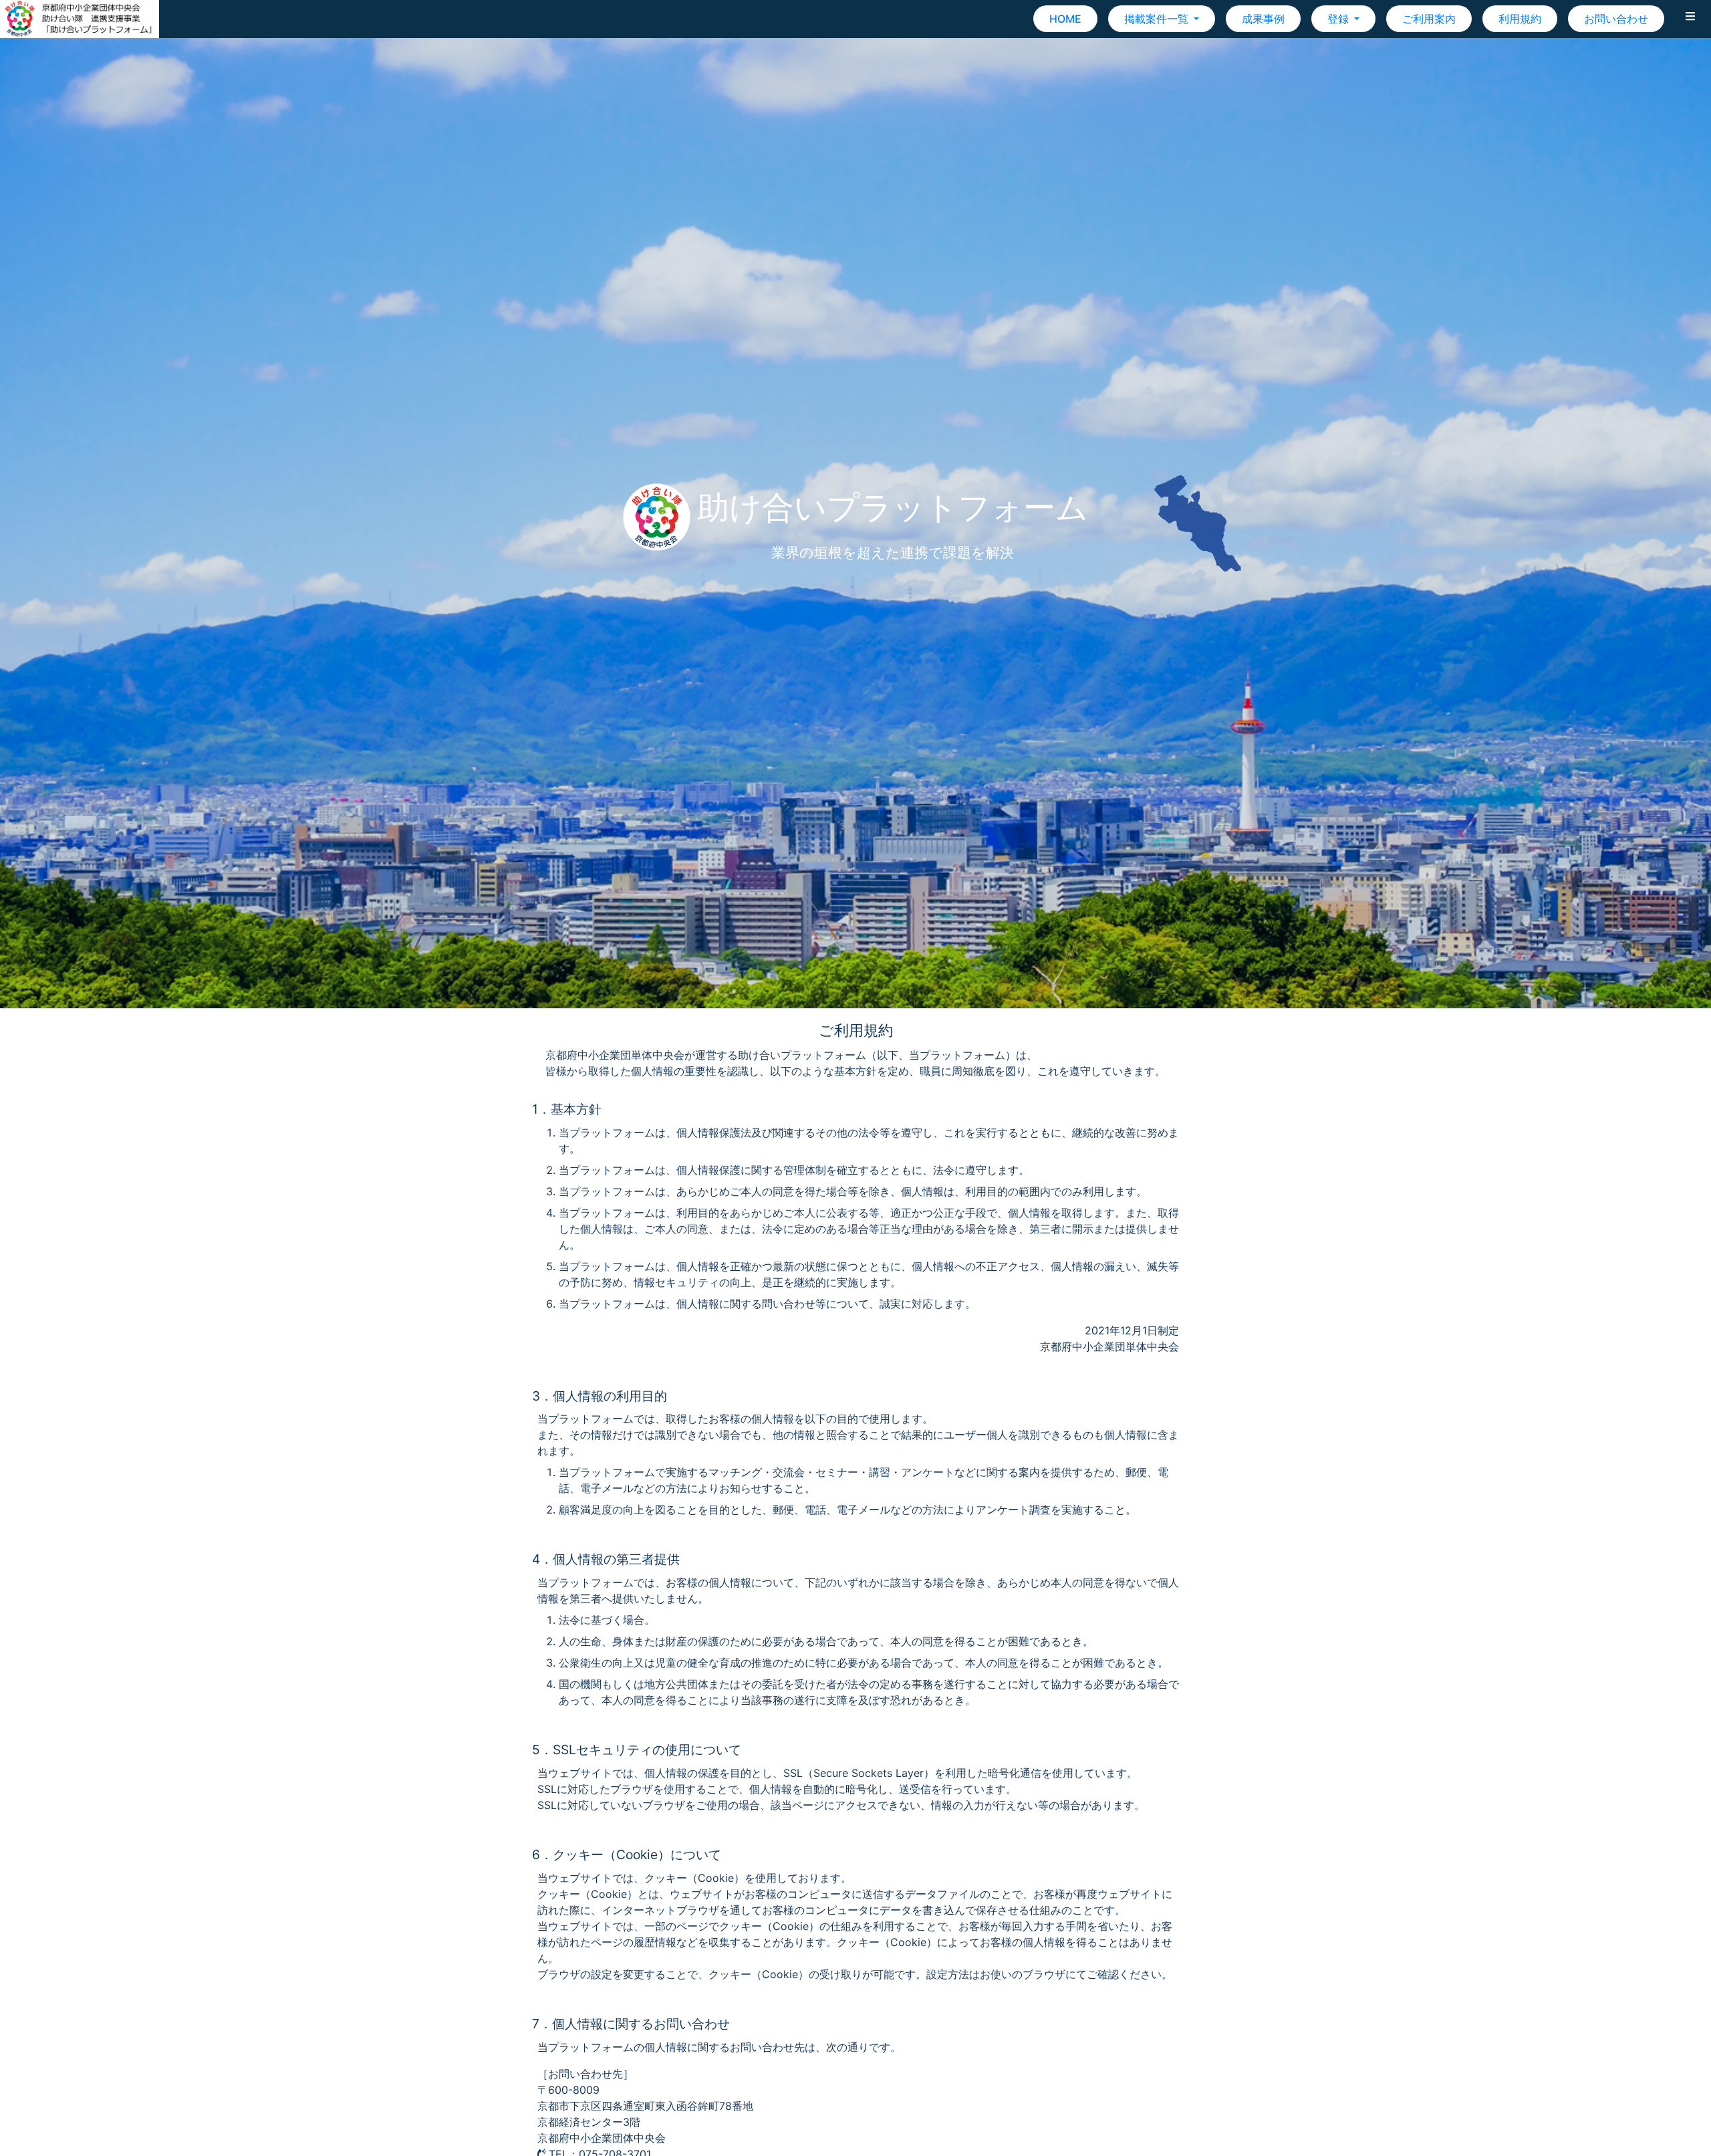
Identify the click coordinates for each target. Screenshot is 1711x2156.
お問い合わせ (1616, 19)
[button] (1690, 19)
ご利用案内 (1429, 19)
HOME (1065, 19)
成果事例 (1263, 19)
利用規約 (1520, 19)
